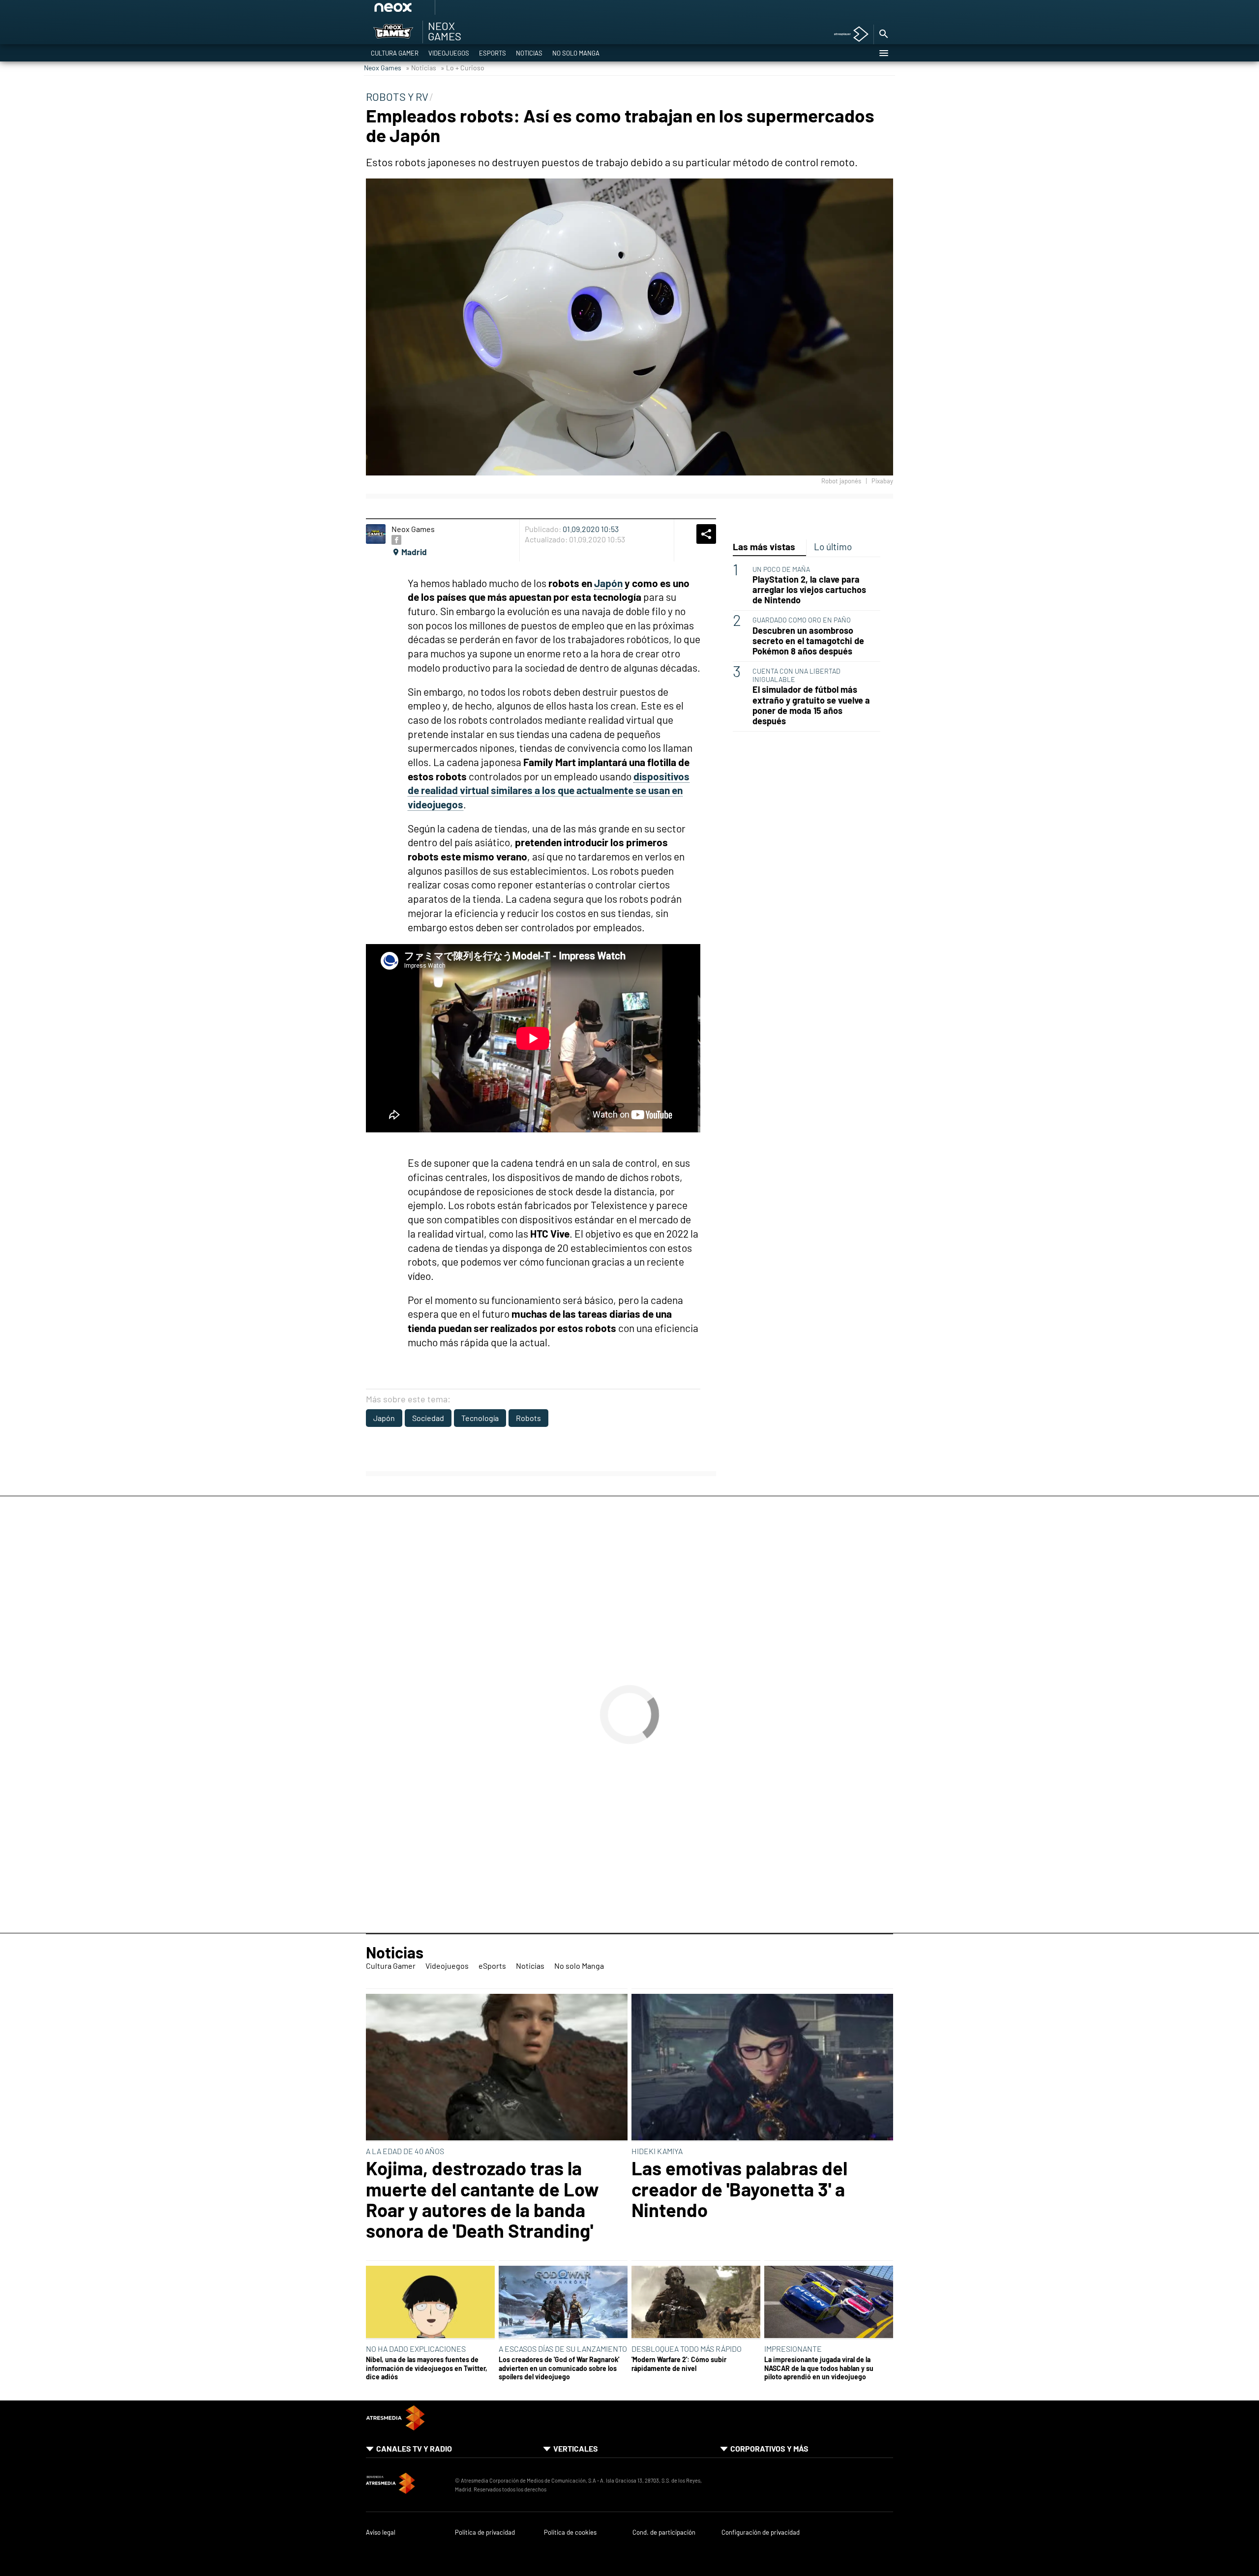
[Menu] (883, 53)
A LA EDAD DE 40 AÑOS (405, 2151)
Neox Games (383, 68)
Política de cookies (570, 2532)
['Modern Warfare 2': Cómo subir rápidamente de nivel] (696, 2303)
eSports (493, 53)
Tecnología (480, 1418)
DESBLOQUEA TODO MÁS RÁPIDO (687, 2349)
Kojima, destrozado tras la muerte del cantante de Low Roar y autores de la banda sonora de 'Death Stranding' (482, 2199)
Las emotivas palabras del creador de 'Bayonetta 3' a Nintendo (739, 2189)
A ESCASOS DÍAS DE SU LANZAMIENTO (563, 2349)
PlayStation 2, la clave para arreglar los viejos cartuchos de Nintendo (809, 590)
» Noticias (421, 68)
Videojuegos (449, 53)
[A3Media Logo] (395, 2427)
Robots (528, 1418)
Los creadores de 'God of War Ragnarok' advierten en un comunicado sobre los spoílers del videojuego (559, 2368)
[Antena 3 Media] (405, 2485)
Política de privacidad (485, 2532)
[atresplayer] (848, 35)
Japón (384, 1418)
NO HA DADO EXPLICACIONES (416, 2349)
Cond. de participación (664, 2532)
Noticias (529, 53)
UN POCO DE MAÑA (781, 569)
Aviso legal (381, 2532)
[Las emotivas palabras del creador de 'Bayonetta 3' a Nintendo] (762, 2068)
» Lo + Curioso (463, 68)
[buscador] (883, 34)
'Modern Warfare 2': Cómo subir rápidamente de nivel (679, 2364)
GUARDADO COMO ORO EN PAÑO (802, 620)
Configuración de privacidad (761, 2532)
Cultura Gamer (395, 53)
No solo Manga (576, 53)
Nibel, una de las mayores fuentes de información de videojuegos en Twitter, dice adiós (427, 2368)
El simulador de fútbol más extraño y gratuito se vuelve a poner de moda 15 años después (811, 705)
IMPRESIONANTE (793, 2349)
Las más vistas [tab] (764, 547)
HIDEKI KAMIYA (657, 2151)
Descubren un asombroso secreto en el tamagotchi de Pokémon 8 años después (808, 640)
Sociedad (428, 1418)
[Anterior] (468, 11)
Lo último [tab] (833, 547)
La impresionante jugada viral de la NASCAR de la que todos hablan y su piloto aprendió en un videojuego (819, 2368)
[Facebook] (396, 540)
